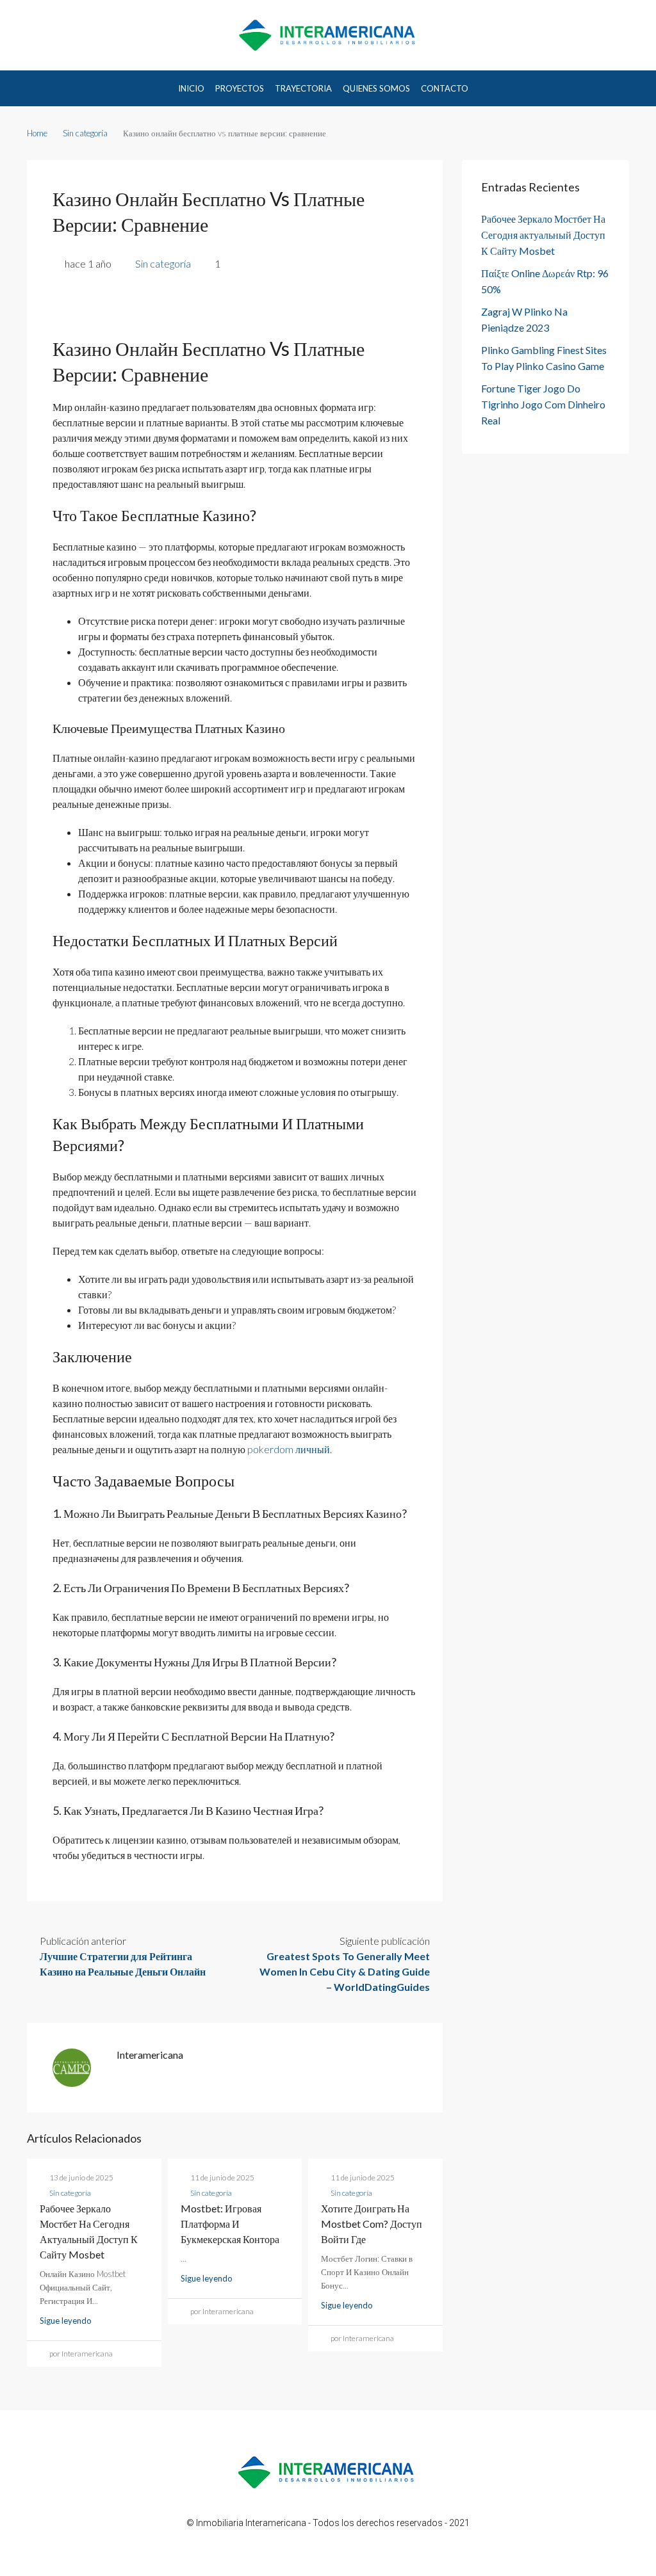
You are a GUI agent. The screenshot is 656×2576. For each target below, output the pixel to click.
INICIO (191, 88)
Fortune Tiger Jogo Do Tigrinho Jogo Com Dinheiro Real (543, 404)
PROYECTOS (240, 88)
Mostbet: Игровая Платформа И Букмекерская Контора (230, 2224)
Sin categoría (85, 133)
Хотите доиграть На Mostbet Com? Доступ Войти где (372, 2224)
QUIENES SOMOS (376, 88)
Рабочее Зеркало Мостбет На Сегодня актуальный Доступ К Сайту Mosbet (543, 235)
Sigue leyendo (66, 2321)
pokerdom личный (289, 1449)
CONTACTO (445, 88)
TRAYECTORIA (303, 88)
